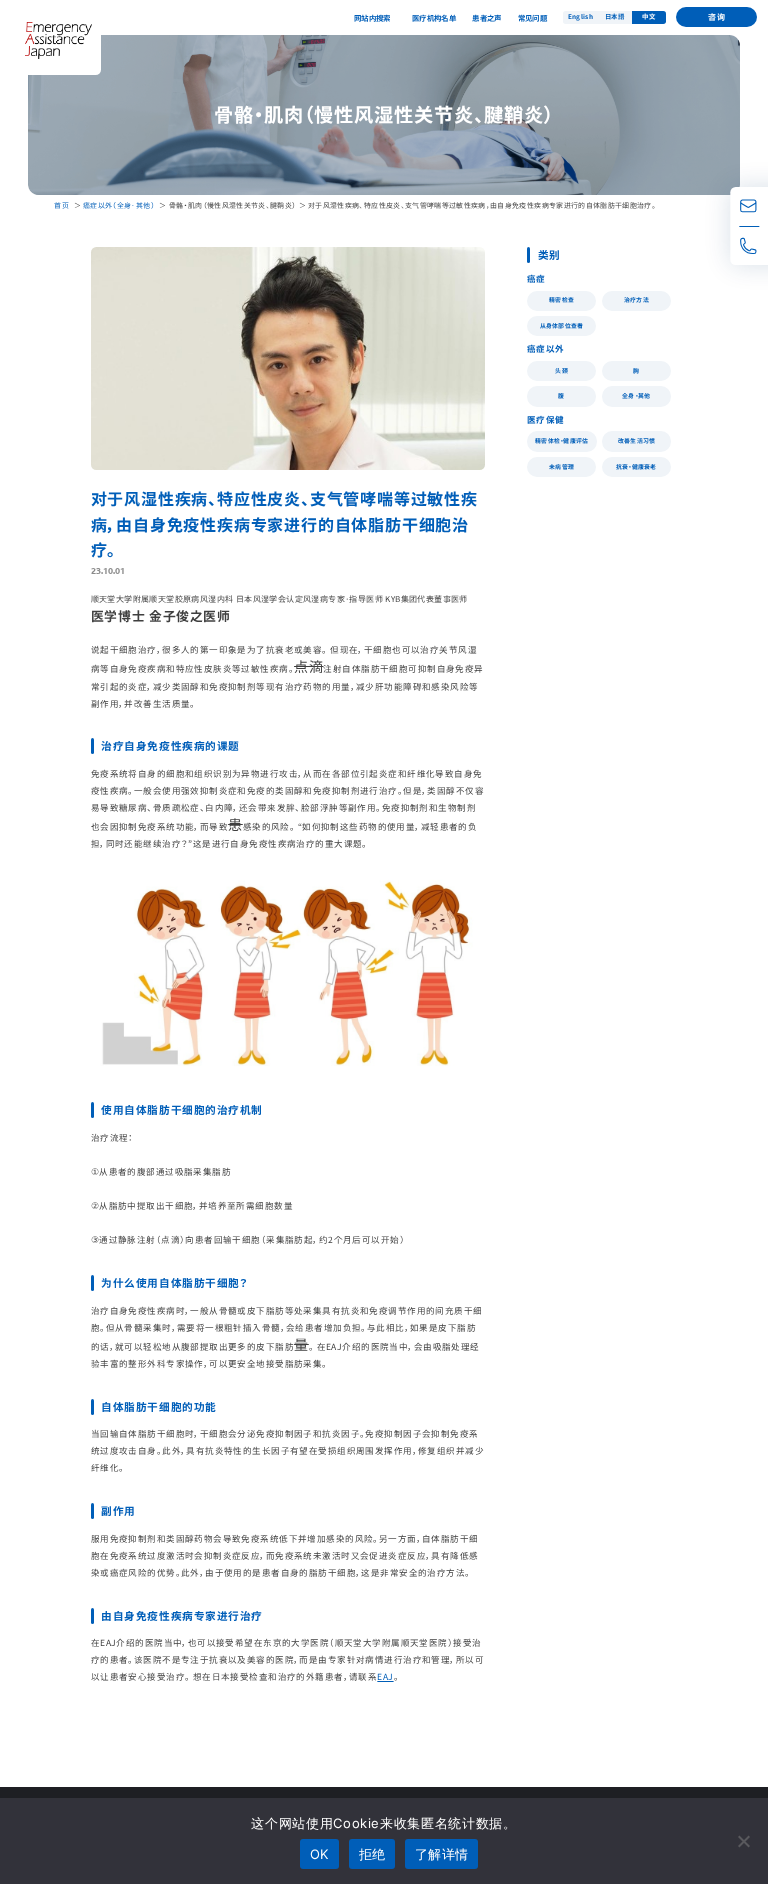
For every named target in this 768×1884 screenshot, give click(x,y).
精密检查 (561, 299)
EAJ (385, 1676)
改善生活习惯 (637, 440)
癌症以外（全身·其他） (119, 205)
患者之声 (487, 17)
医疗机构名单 (434, 17)
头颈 (561, 370)
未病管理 (561, 466)
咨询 (716, 16)
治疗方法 (636, 299)
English (580, 16)
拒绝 (372, 1854)
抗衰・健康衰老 (636, 466)
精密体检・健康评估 (562, 440)
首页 (61, 205)
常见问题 (533, 17)
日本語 (614, 16)
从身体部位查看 (562, 325)
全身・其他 (636, 395)
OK (319, 1854)
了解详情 (441, 1854)
